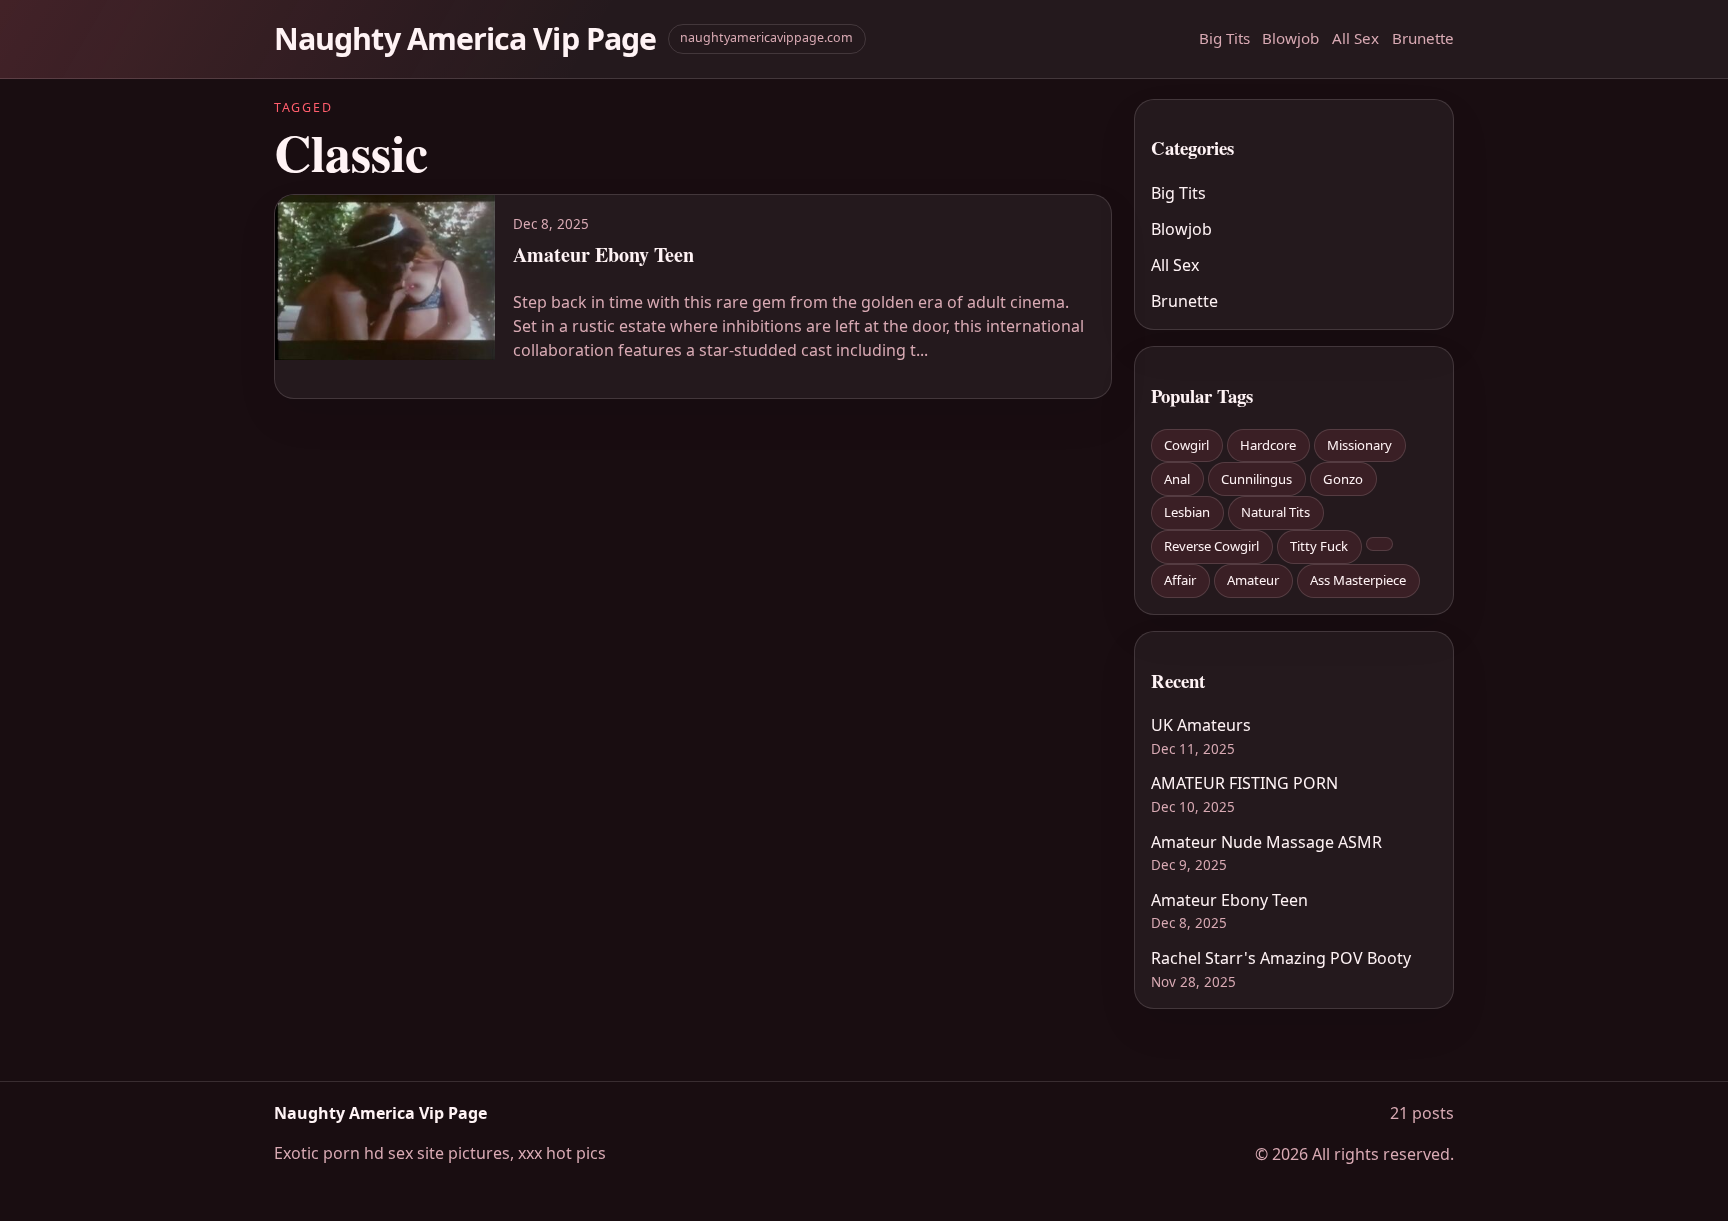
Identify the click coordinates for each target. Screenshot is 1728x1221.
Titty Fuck (1319, 546)
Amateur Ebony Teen (1229, 900)
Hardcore (1268, 445)
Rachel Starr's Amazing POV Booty (1281, 958)
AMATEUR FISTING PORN (1244, 783)
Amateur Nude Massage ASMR (1266, 842)
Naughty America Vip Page (465, 38)
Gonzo (1343, 479)
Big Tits (1224, 38)
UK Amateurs (1201, 725)
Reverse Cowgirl (1211, 546)
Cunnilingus (1256, 479)
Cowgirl (1186, 445)
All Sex (1355, 38)
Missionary (1359, 445)
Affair (1180, 580)
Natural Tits (1275, 512)
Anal (1177, 479)
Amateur (1253, 580)
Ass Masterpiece (1358, 580)
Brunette (1423, 38)
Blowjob (1290, 38)
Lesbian (1187, 512)
